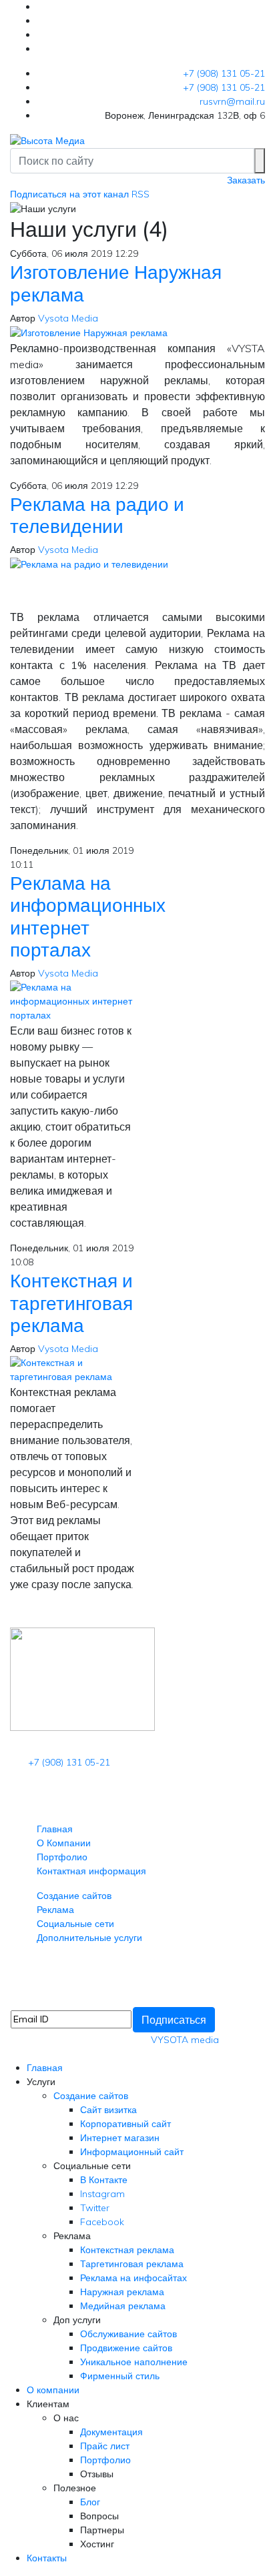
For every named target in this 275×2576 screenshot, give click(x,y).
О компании (53, 2390)
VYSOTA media (185, 2040)
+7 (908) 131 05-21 (224, 73)
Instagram (102, 2194)
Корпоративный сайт (125, 2124)
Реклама (55, 1910)
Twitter (95, 2208)
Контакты (47, 2558)
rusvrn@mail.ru (232, 101)
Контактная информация (91, 1871)
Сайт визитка (108, 2110)
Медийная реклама (123, 2306)
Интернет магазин (120, 2138)
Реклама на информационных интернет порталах (88, 916)
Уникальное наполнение (134, 2362)
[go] (260, 161)
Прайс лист (105, 2446)
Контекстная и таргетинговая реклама (71, 1303)
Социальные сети (75, 1924)
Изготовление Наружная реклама (116, 283)
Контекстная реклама (127, 2250)
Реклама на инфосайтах (133, 2278)
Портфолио (62, 1857)
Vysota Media (68, 318)
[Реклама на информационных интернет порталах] (74, 1001)
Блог (90, 2502)
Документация (111, 2432)
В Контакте (104, 2180)
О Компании (64, 1843)
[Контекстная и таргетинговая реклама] (74, 1369)
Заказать (246, 180)
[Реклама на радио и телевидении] (89, 564)
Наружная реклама (122, 2292)
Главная (55, 1829)
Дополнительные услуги (89, 1938)
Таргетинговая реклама (132, 2264)
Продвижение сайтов (126, 2348)
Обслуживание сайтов (128, 2334)
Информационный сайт (132, 2152)
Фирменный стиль (120, 2376)
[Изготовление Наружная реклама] (89, 332)
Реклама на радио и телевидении (97, 515)
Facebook (102, 2222)
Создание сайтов (74, 1896)
